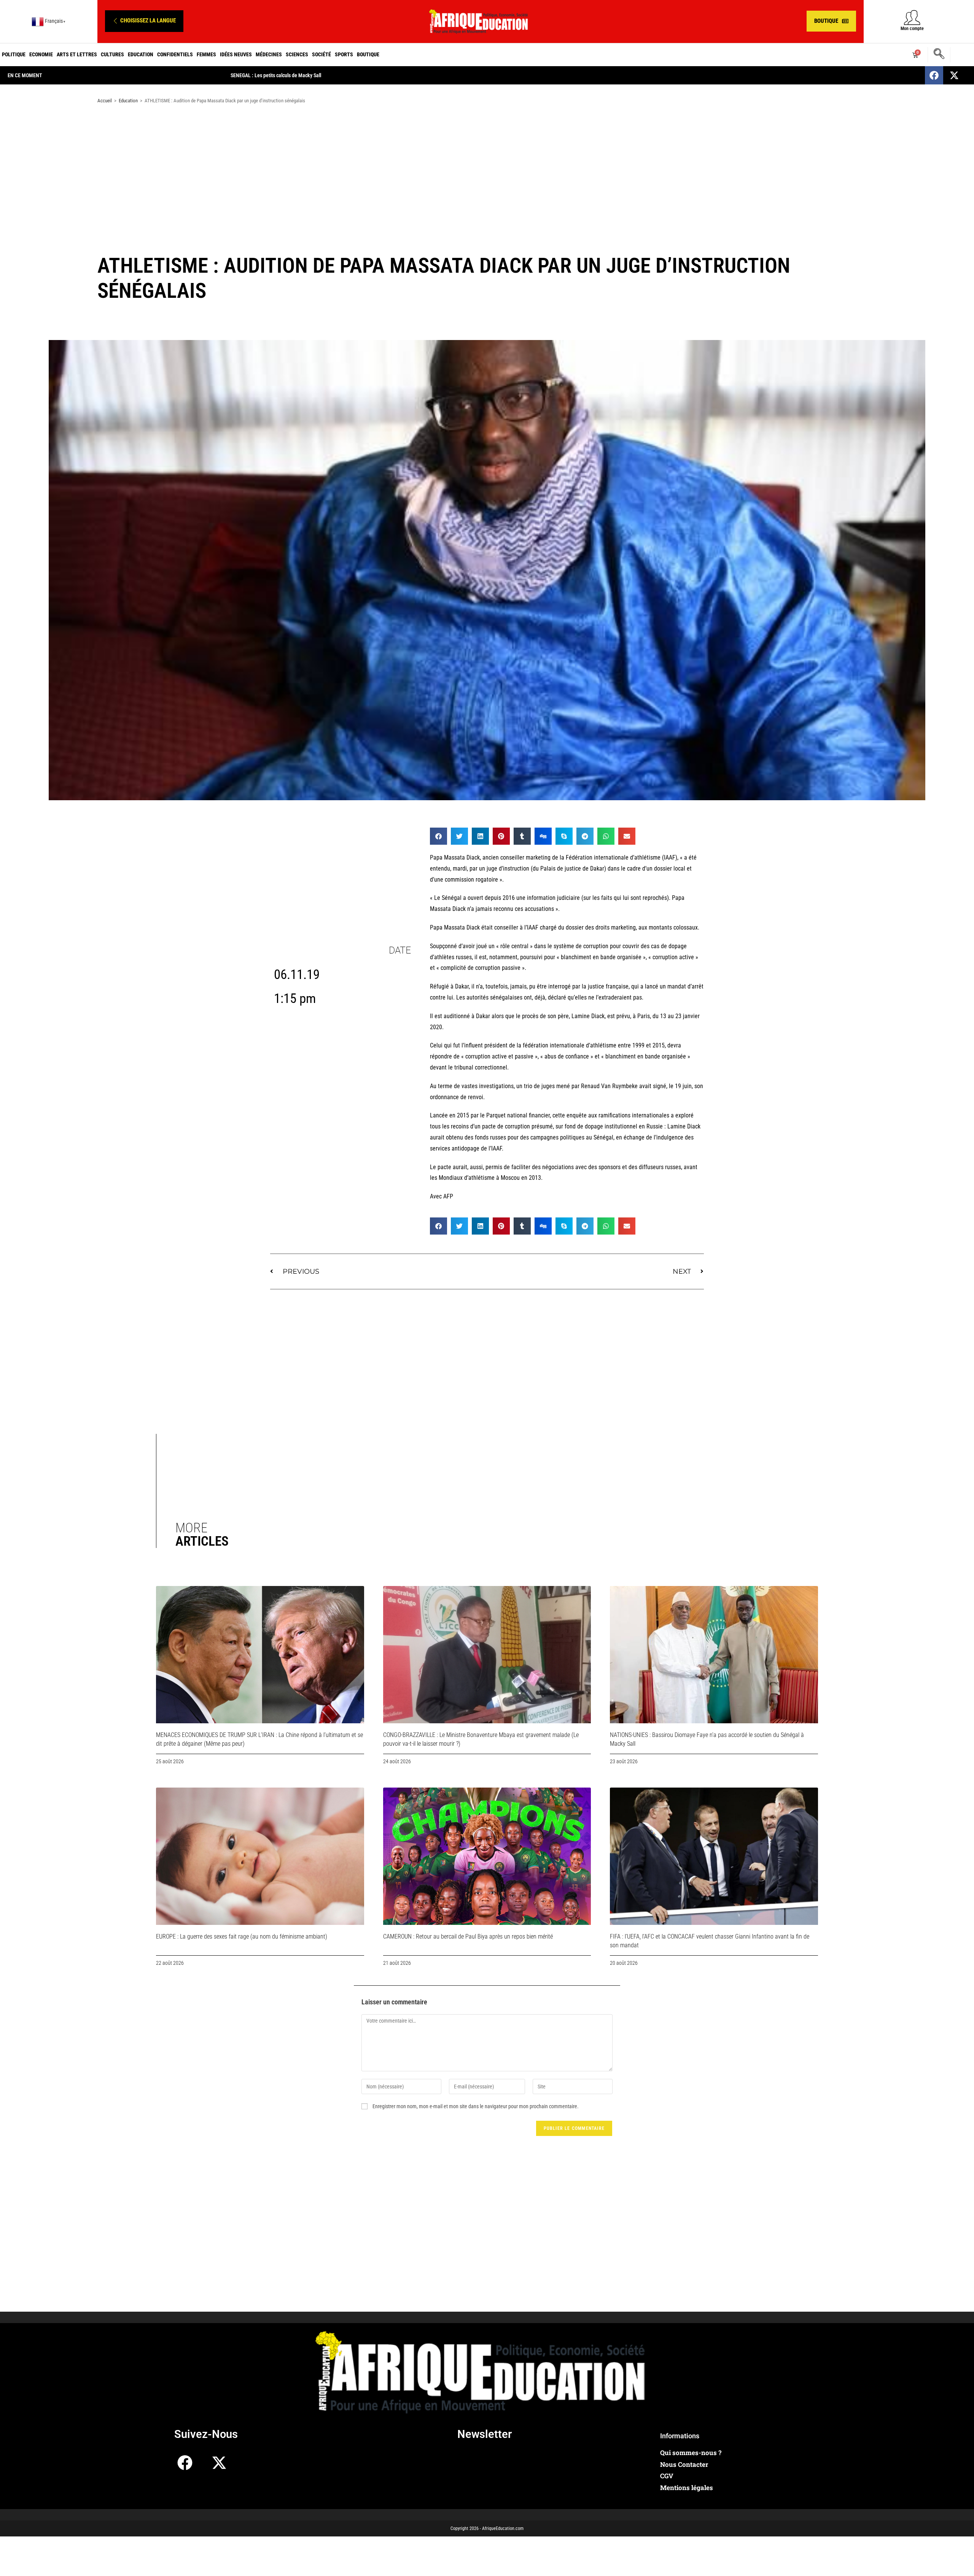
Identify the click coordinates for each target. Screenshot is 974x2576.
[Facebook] (934, 75)
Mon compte (912, 29)
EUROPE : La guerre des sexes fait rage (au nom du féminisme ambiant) (242, 1936)
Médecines (269, 54)
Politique (14, 54)
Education (141, 54)
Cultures (112, 54)
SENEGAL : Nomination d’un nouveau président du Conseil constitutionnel (308, 75)
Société (321, 54)
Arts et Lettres (77, 54)
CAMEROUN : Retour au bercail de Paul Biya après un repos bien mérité (468, 1936)
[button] (144, 21)
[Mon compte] (912, 17)
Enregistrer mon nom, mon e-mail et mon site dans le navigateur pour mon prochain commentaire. (476, 2106)
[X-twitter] (954, 75)
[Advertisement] (487, 170)
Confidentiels (175, 54)
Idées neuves (236, 54)
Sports (344, 54)
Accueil (105, 101)
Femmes (206, 54)
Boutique (368, 54)
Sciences (297, 54)
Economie (41, 54)
